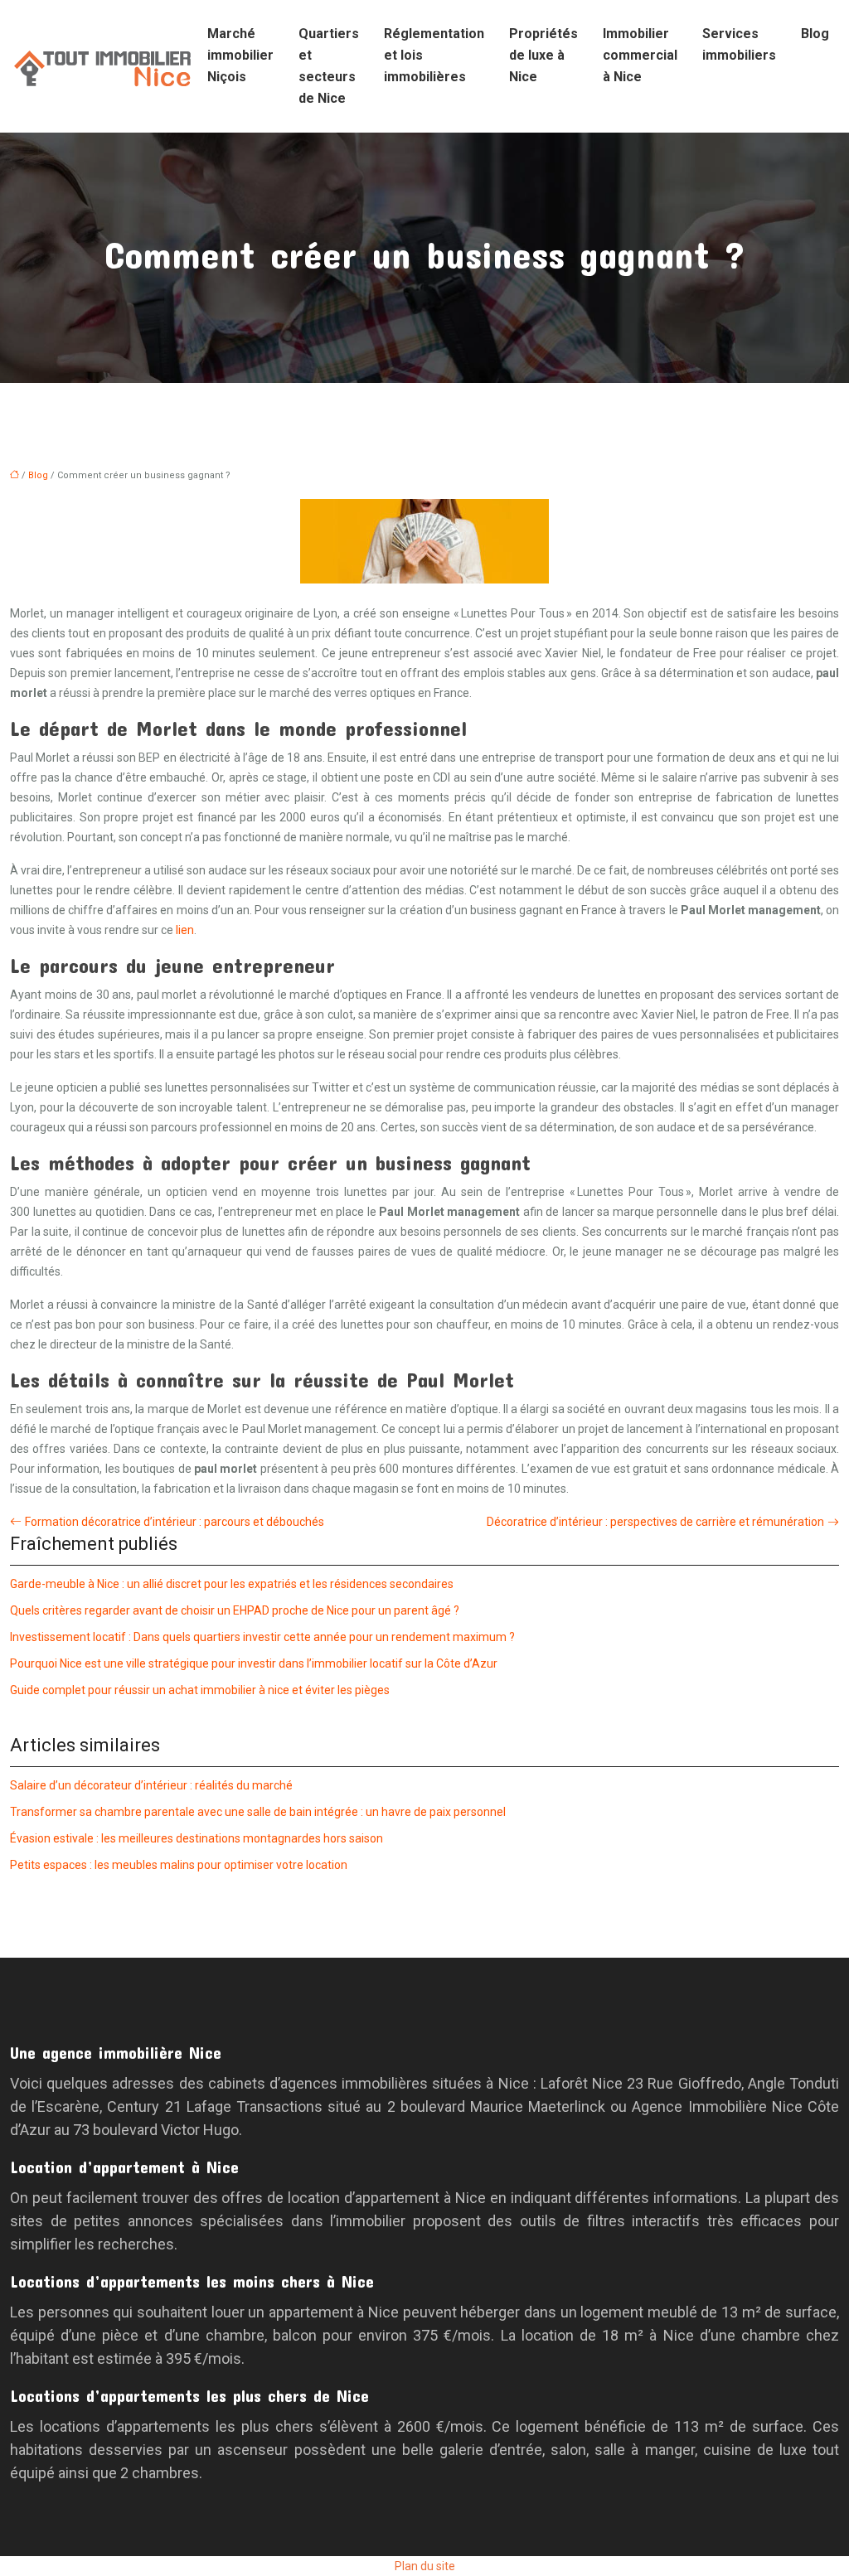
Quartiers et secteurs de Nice (329, 66)
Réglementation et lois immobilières (434, 55)
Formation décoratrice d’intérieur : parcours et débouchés (175, 1522)
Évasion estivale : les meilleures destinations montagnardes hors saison (196, 1838)
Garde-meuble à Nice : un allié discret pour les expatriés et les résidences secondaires (232, 1584)
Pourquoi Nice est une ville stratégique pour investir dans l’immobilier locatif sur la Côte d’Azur (254, 1663)
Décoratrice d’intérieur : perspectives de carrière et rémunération (655, 1522)
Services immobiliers (739, 44)
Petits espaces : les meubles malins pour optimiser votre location (179, 1865)
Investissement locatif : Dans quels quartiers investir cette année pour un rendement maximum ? (262, 1637)
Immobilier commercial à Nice (640, 55)
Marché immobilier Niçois (240, 55)
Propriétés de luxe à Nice (543, 55)
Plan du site (425, 2566)
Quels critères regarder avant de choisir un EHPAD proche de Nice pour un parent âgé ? (235, 1610)
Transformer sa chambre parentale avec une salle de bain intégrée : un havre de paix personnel (258, 1812)
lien (185, 930)
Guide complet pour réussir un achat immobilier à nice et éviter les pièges (200, 1690)
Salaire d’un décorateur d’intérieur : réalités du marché (151, 1785)
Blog (815, 34)
